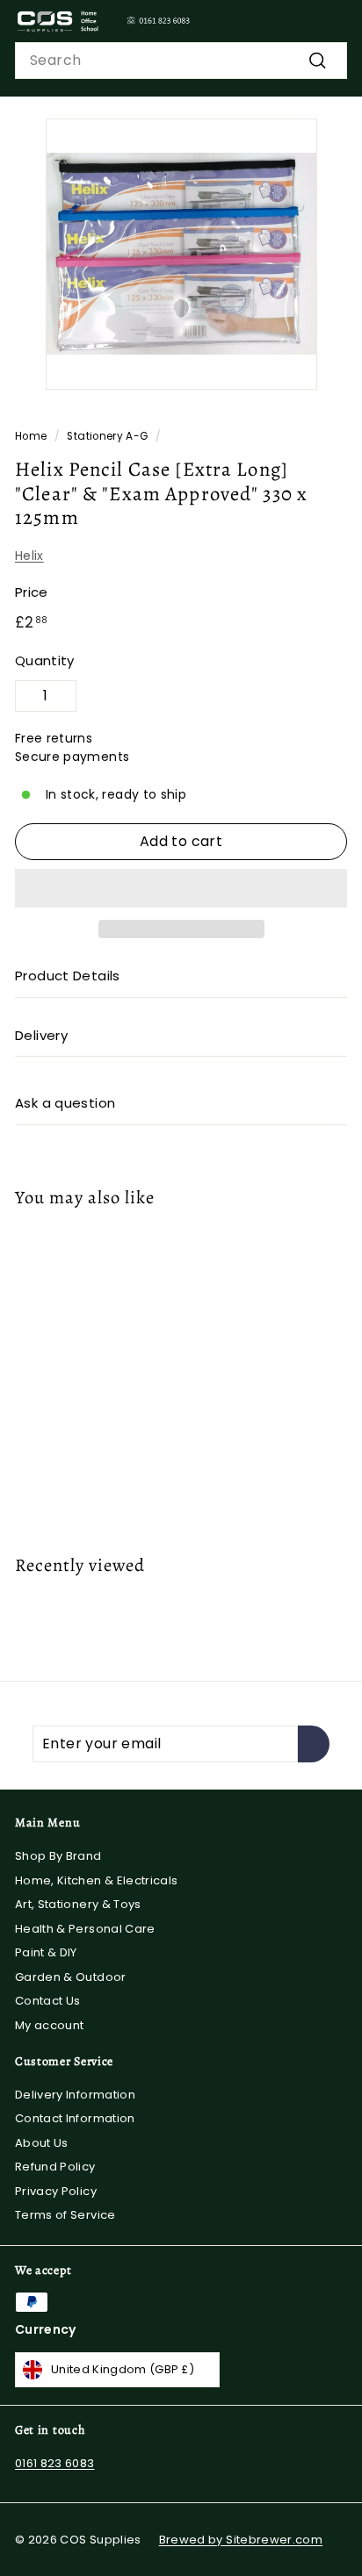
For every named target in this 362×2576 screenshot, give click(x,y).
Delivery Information (75, 2095)
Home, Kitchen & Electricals (96, 1880)
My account (50, 2025)
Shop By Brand (58, 1856)
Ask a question (65, 1103)
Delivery (41, 1035)
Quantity (45, 660)
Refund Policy (55, 2167)
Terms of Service (65, 2215)
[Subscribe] (314, 1744)
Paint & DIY (46, 1952)
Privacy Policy (56, 2191)
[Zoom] (300, 373)
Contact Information (75, 2118)
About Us (42, 2143)
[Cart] (333, 21)
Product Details (68, 976)
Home (31, 436)
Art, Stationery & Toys (78, 1904)
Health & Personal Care (85, 1929)
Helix (29, 556)
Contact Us (48, 2001)
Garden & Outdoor (71, 1977)
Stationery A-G (107, 436)
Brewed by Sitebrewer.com (241, 2540)
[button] (181, 888)
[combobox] (181, 61)
